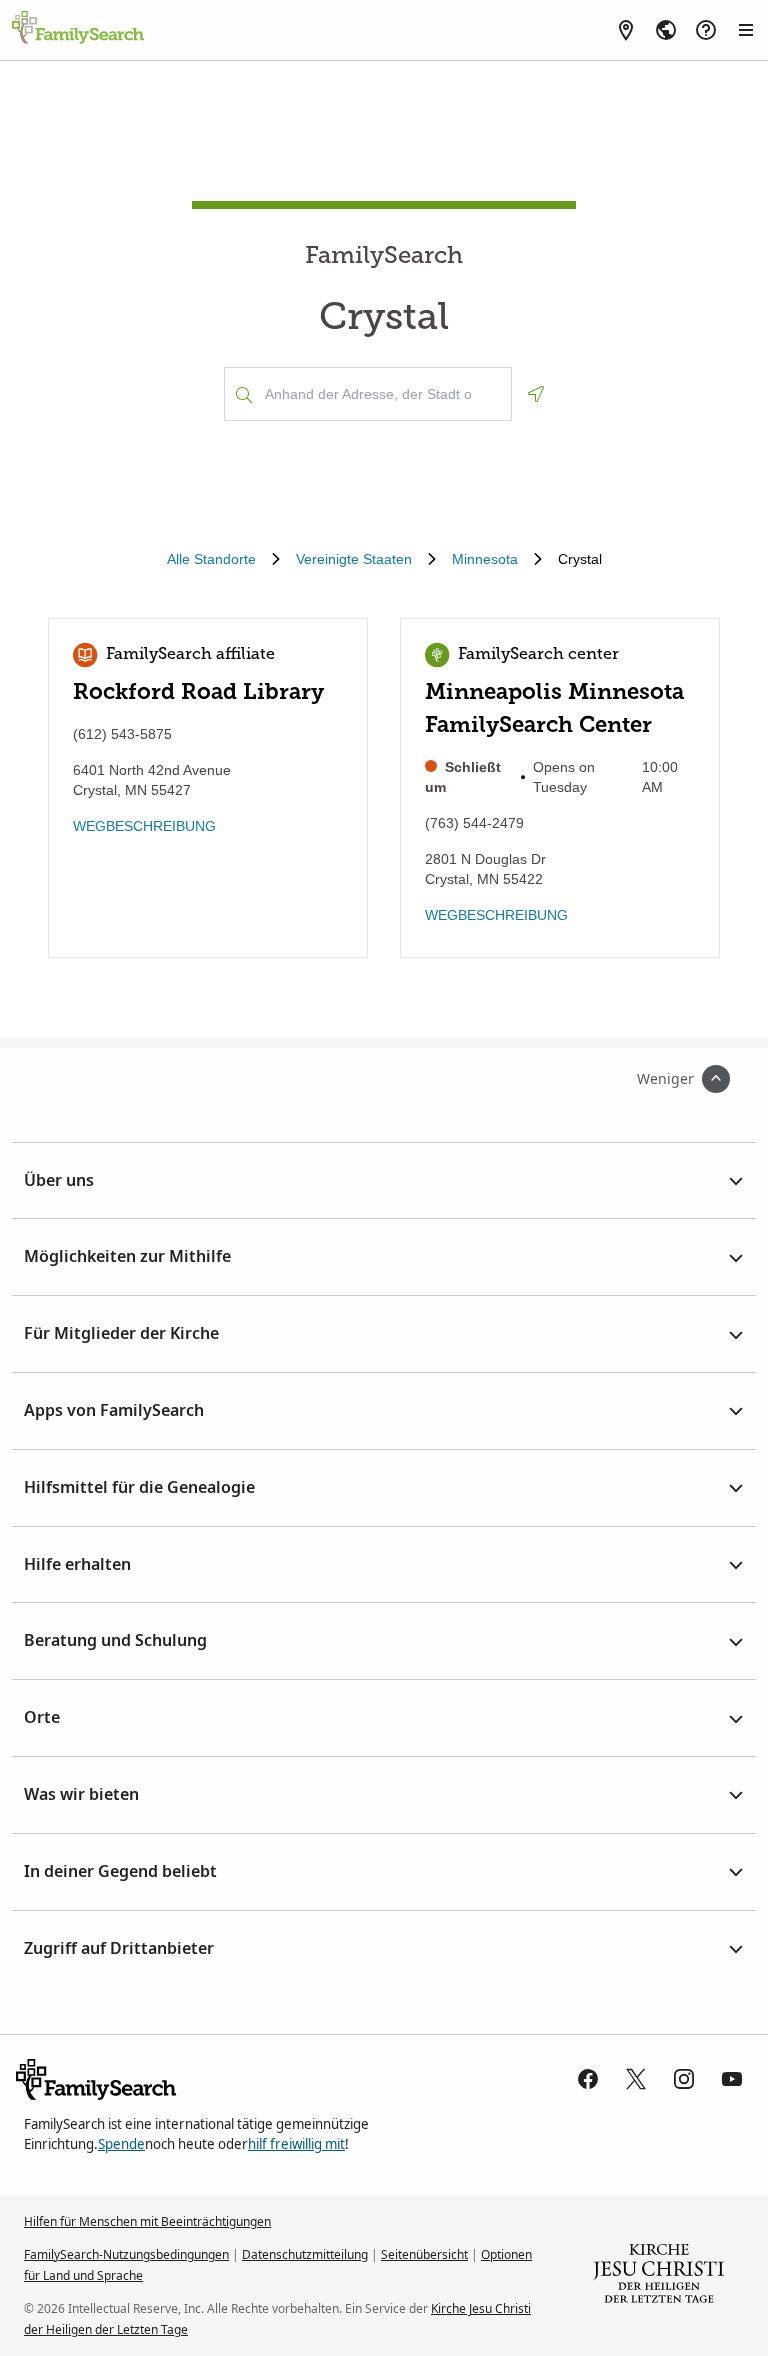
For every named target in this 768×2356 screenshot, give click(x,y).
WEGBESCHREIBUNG (144, 826)
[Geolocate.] (536, 394)
